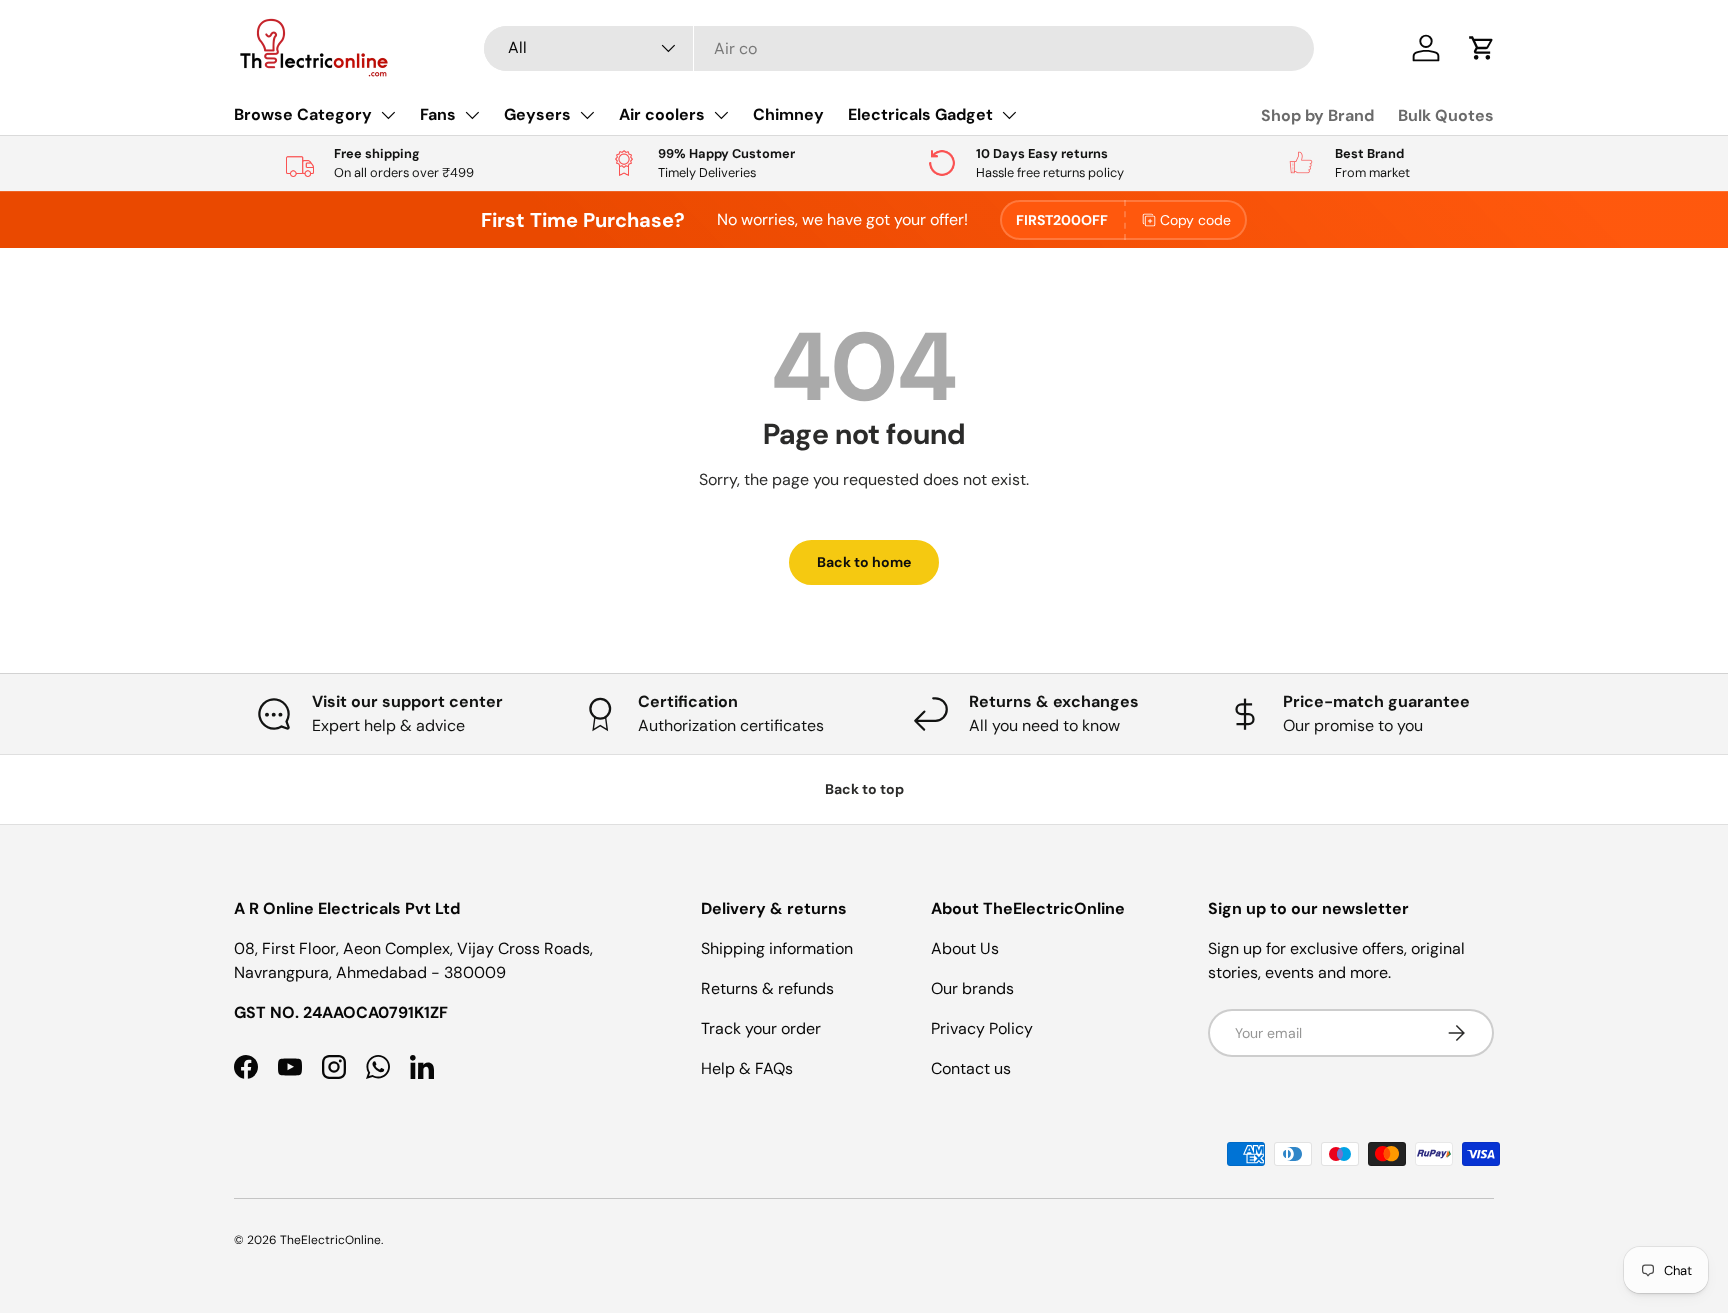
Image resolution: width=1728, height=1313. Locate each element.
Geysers (537, 114)
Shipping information (777, 948)
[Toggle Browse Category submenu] (388, 115)
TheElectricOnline (330, 1240)
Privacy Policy (982, 1028)
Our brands (972, 988)
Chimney (788, 114)
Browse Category (303, 114)
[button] (1482, 48)
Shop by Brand (1317, 115)
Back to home (864, 562)
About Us (965, 948)
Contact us (971, 1068)
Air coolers (662, 114)
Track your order (761, 1028)
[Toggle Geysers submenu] (587, 115)
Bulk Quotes (1446, 115)
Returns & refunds (767, 988)
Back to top (864, 789)
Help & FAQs (747, 1068)
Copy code (1195, 220)
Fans (438, 114)
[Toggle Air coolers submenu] (721, 115)
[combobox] (899, 48)
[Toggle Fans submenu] (472, 115)
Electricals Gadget (920, 114)
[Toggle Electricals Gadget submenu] (1009, 115)
